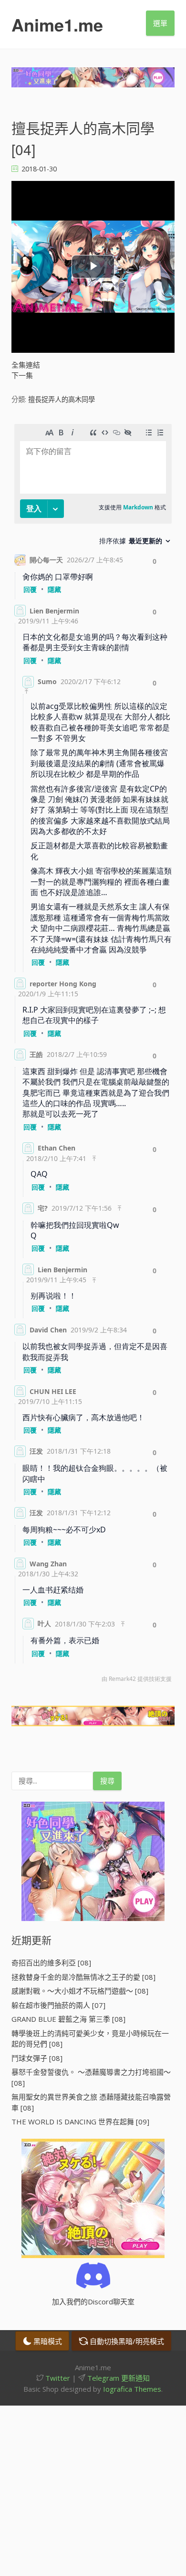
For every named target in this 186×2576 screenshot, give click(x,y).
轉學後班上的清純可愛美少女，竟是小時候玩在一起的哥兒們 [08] (90, 2039)
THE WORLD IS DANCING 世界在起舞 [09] (80, 2122)
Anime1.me (57, 24)
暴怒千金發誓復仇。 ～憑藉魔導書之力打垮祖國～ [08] (91, 2077)
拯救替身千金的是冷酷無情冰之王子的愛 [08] (83, 1977)
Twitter (57, 2378)
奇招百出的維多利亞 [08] (51, 1963)
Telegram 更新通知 (118, 2378)
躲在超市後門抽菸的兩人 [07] (58, 2005)
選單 (160, 23)
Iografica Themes (132, 2389)
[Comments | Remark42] (93, 1056)
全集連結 (26, 365)
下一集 (22, 375)
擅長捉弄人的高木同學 (62, 399)
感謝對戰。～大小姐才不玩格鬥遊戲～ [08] (80, 1991)
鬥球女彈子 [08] (37, 2058)
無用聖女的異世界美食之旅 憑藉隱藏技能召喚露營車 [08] (91, 2102)
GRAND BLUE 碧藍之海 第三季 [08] (68, 2019)
